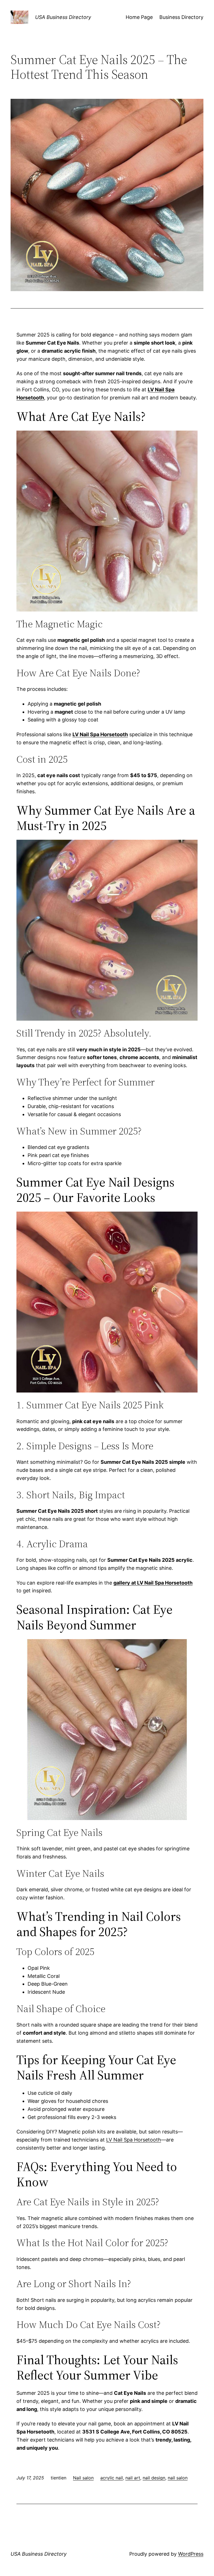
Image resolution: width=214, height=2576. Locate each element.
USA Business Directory (63, 17)
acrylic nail (112, 2478)
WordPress (191, 2554)
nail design (154, 2478)
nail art (133, 2478)
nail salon (178, 2478)
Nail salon (83, 2478)
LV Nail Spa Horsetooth (134, 2140)
